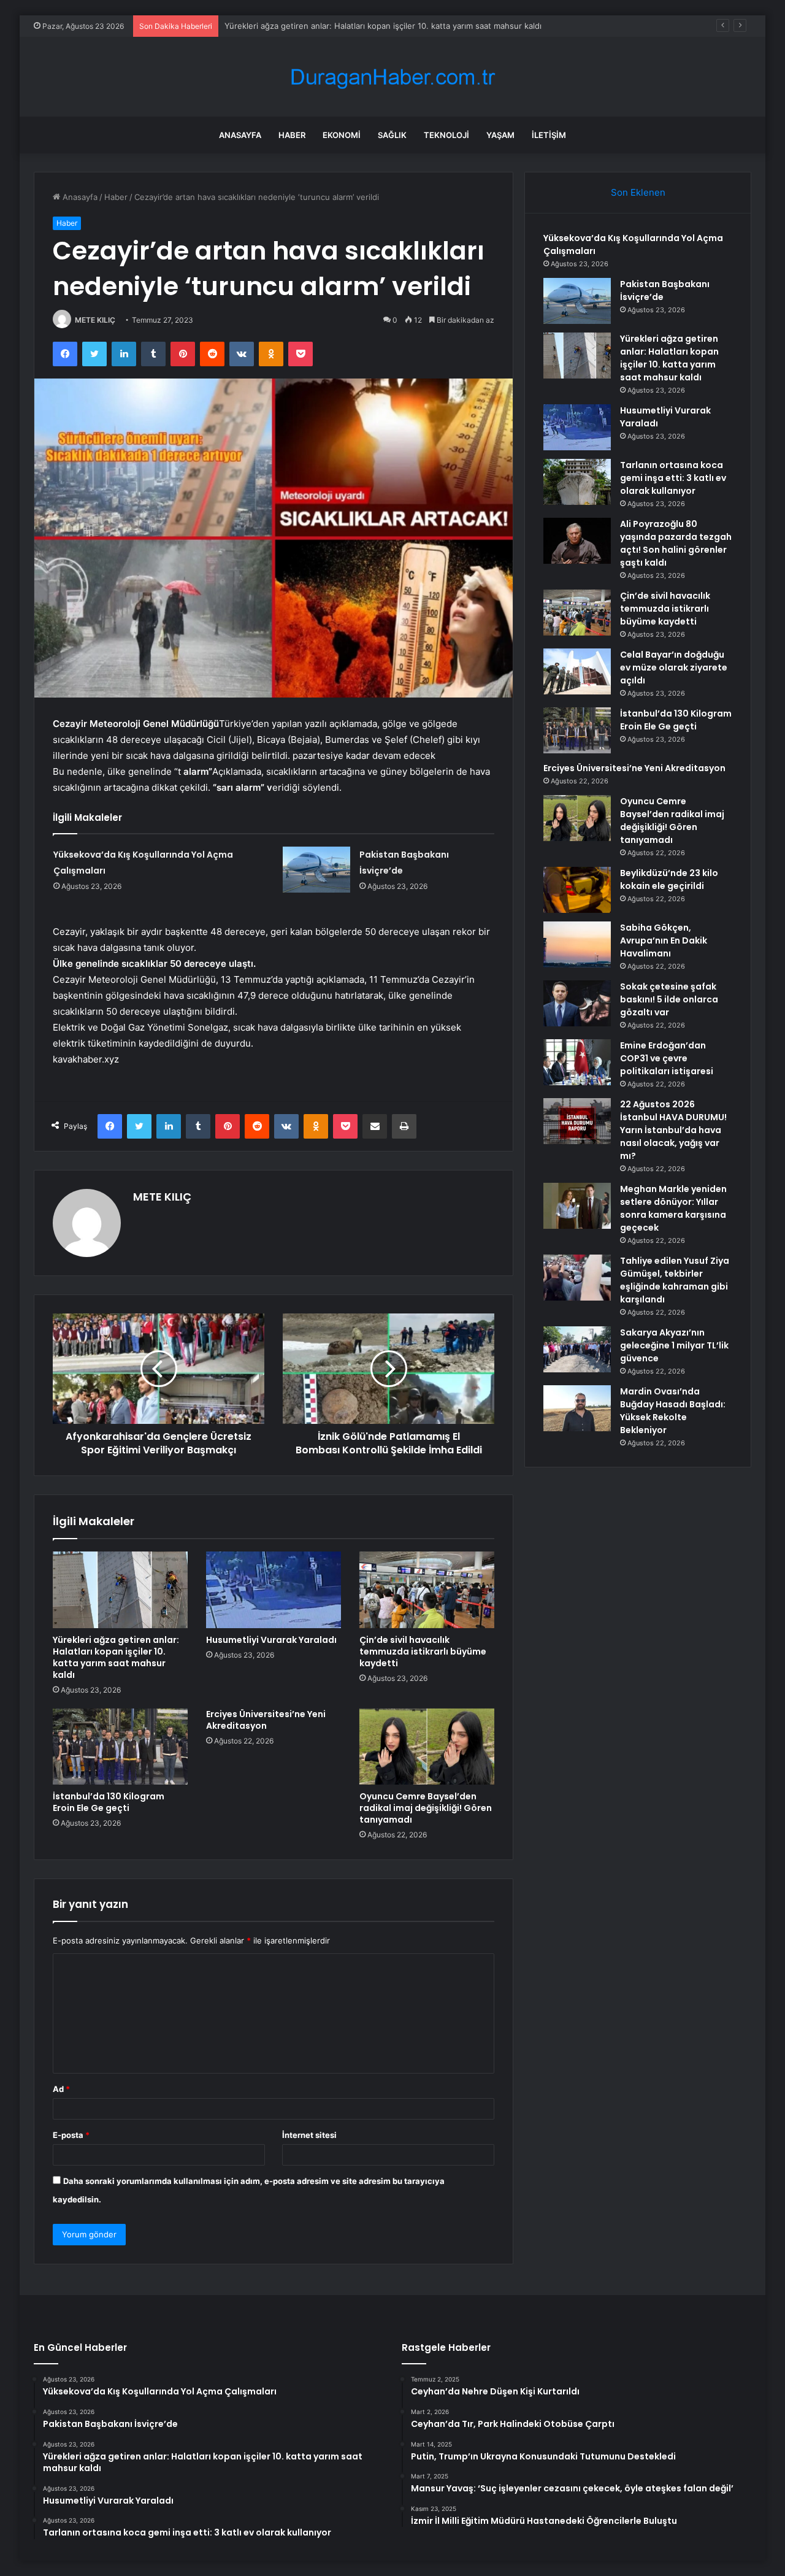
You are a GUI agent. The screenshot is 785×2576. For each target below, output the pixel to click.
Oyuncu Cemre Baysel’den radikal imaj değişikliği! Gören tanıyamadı (426, 1808)
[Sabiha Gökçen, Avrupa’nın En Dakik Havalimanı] (577, 944)
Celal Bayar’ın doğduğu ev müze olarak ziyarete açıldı (674, 667)
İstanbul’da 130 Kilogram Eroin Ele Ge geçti (109, 1802)
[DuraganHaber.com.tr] (392, 77)
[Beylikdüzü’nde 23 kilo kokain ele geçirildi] (577, 890)
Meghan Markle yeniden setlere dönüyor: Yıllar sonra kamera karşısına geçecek (673, 1208)
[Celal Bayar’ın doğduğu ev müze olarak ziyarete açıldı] (577, 671)
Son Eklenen (638, 192)
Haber (292, 135)
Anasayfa (240, 135)
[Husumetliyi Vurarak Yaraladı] (274, 1590)
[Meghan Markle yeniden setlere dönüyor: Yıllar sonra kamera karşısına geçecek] (577, 1206)
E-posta (71, 2135)
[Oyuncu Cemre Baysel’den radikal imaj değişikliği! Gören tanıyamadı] (427, 1747)
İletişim (549, 135)
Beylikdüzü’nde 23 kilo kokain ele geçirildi (669, 879)
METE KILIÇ (95, 320)
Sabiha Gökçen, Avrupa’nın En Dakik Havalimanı (664, 940)
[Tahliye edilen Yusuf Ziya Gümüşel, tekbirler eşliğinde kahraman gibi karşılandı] (577, 1278)
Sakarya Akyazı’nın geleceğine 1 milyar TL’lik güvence (674, 1345)
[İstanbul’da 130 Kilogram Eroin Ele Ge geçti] (120, 1747)
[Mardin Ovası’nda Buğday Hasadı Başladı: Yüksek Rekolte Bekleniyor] (577, 1408)
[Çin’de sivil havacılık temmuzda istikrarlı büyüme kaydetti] (427, 1590)
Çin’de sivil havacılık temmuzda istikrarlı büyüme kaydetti (423, 1651)
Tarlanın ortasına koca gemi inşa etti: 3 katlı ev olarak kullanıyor (673, 478)
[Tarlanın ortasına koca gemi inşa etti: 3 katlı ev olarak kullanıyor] (577, 482)
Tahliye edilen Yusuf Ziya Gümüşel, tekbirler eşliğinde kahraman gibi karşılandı (675, 1280)
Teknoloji (446, 135)
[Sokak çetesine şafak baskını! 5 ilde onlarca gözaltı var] (577, 1003)
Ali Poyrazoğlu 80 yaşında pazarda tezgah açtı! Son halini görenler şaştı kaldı (676, 543)
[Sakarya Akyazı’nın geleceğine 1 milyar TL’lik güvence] (577, 1349)
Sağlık (392, 135)
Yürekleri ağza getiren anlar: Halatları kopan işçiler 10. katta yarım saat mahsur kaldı (383, 26)
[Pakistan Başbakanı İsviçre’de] (316, 870)
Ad (61, 2089)
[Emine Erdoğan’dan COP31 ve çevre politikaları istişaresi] (577, 1062)
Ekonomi (342, 135)
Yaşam (500, 135)
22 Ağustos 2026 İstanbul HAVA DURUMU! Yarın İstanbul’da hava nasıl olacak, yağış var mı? (673, 1130)
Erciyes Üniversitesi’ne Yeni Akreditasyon (266, 1720)
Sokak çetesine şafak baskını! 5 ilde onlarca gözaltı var (669, 999)
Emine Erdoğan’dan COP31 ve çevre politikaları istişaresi (667, 1058)
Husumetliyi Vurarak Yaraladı (271, 1640)
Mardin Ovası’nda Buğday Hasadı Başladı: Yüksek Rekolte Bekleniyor (673, 1411)
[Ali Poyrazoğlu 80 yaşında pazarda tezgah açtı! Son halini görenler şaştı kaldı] (577, 541)
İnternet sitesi (309, 2135)
